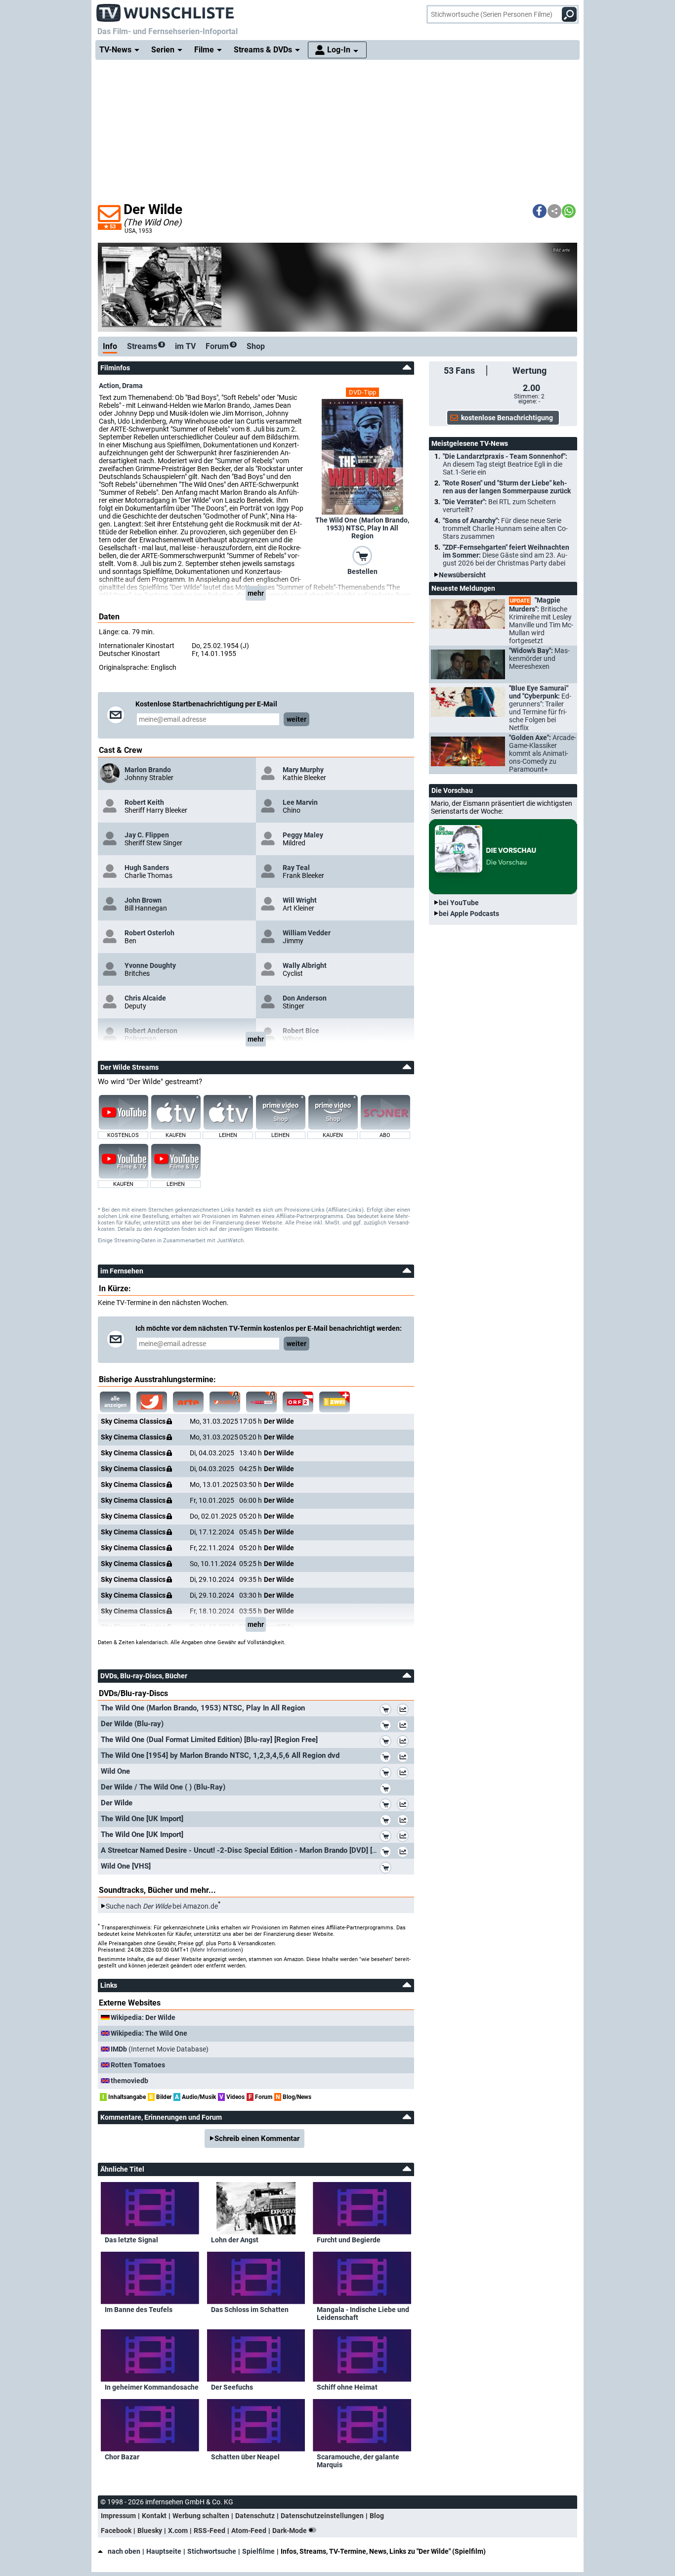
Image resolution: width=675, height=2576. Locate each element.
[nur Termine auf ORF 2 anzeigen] (298, 1402)
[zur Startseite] (166, 10)
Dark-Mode (290, 2531)
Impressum (118, 2516)
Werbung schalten (201, 2516)
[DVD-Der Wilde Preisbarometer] (405, 1806)
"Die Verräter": (499, 506)
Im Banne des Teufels (139, 2310)
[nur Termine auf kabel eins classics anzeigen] (225, 1402)
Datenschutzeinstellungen (322, 2516)
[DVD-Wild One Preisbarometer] (405, 1774)
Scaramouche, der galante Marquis (358, 2461)
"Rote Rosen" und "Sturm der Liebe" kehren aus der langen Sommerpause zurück (507, 487)
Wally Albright (305, 965)
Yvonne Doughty (150, 965)
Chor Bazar (122, 2457)
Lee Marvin (300, 802)
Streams (145, 346)
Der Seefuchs (232, 2387)
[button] (540, 211)
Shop (256, 346)
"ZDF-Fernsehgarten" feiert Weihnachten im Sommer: (506, 555)
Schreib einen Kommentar (257, 2139)
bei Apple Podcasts (469, 914)
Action (109, 386)
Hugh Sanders (147, 868)
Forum (220, 346)
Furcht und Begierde (349, 2240)
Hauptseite (164, 2551)
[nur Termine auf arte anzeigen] (188, 1402)
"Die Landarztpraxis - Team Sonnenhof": (505, 464)
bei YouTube (459, 903)
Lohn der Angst (235, 2240)
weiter (296, 719)
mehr (256, 593)
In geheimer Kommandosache (152, 2387)
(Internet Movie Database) (160, 2049)
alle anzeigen (115, 1402)
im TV (185, 346)
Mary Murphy (303, 770)
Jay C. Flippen (147, 835)
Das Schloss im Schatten (250, 2310)
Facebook (116, 2531)
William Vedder (307, 933)
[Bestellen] (362, 555)
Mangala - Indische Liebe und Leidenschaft (363, 2314)
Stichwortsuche (212, 2551)
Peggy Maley (303, 835)
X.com (178, 2531)
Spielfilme (258, 2551)
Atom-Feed (249, 2531)
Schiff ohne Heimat (347, 2387)
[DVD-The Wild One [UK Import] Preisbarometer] (405, 1822)
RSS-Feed (210, 2531)
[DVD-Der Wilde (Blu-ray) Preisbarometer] (405, 1727)
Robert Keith (144, 802)
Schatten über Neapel (245, 2457)
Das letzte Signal (131, 2240)
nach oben (124, 2551)
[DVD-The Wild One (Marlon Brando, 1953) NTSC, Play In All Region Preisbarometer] (405, 1711)
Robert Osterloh (149, 933)
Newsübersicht (462, 575)
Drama (132, 386)
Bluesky (150, 2531)
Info (110, 346)
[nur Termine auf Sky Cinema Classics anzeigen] (261, 1402)
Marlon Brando (148, 770)
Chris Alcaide (145, 998)
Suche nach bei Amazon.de (162, 1906)
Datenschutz (255, 2516)
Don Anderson (305, 998)
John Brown (143, 900)
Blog (377, 2516)
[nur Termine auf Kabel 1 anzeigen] (152, 1402)
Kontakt (154, 2516)
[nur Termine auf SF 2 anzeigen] (335, 1402)
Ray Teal (296, 868)
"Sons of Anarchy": (505, 528)
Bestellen (362, 571)
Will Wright (300, 900)
